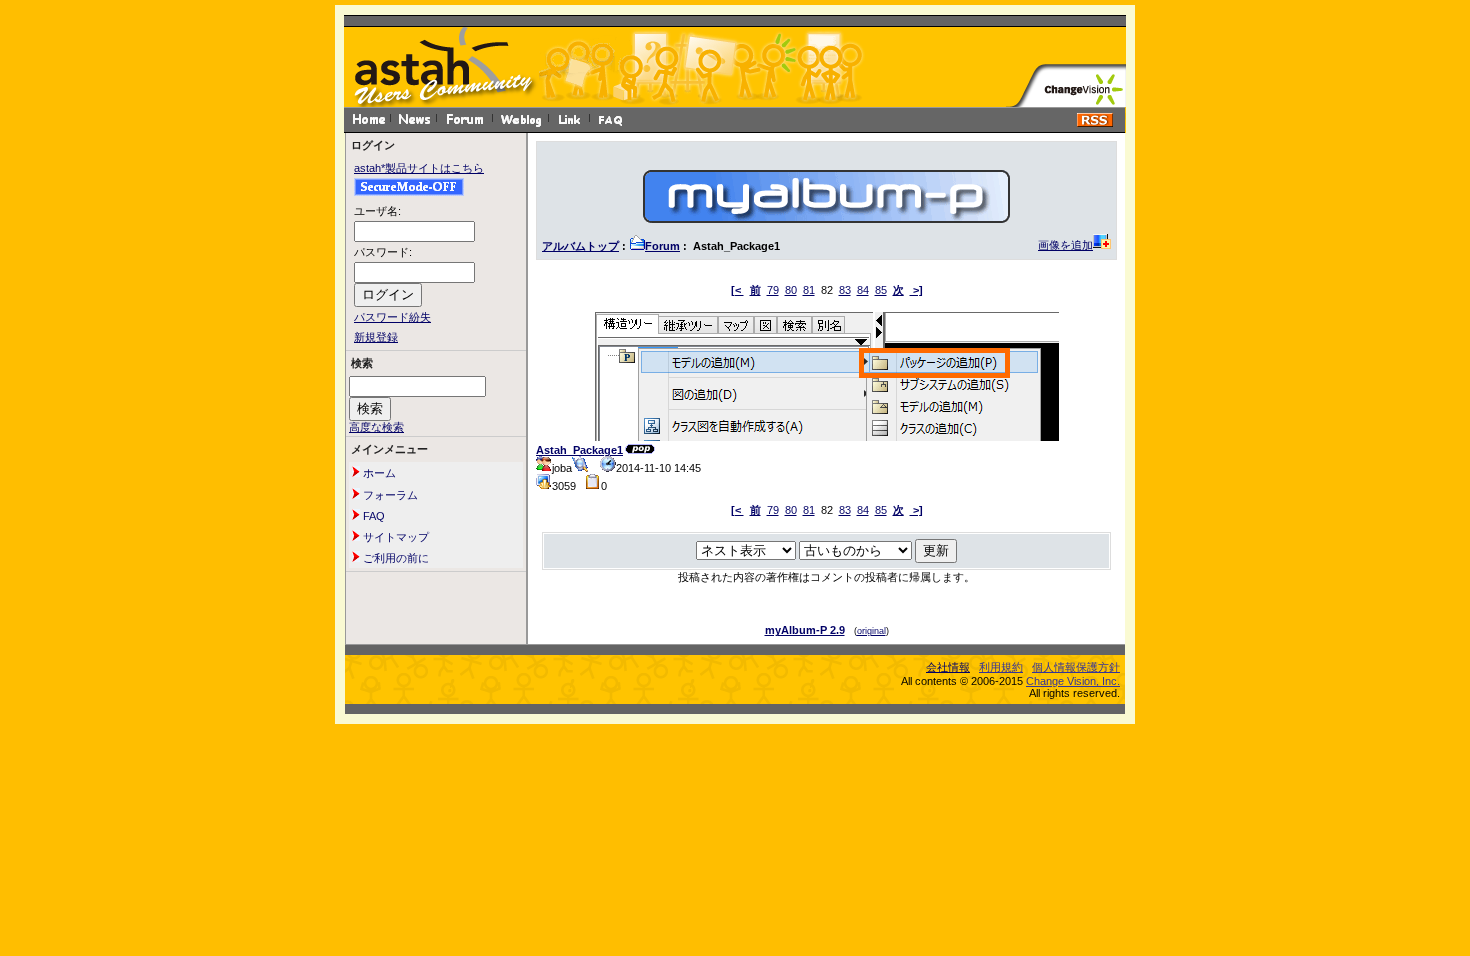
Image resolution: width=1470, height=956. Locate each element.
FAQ (372, 516)
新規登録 (376, 337)
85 (881, 290)
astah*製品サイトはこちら (419, 168)
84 (863, 290)
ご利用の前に (394, 558)
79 (773, 290)
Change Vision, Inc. (1073, 681)
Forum (662, 246)
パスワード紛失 (392, 317)
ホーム (378, 473)
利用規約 (1001, 667)
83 (845, 290)
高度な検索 (376, 427)
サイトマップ (394, 537)
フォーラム (389, 495)
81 (809, 290)
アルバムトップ (580, 246)
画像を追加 (1065, 245)
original (871, 631)
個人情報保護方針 (1076, 667)
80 (791, 290)
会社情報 (948, 667)
